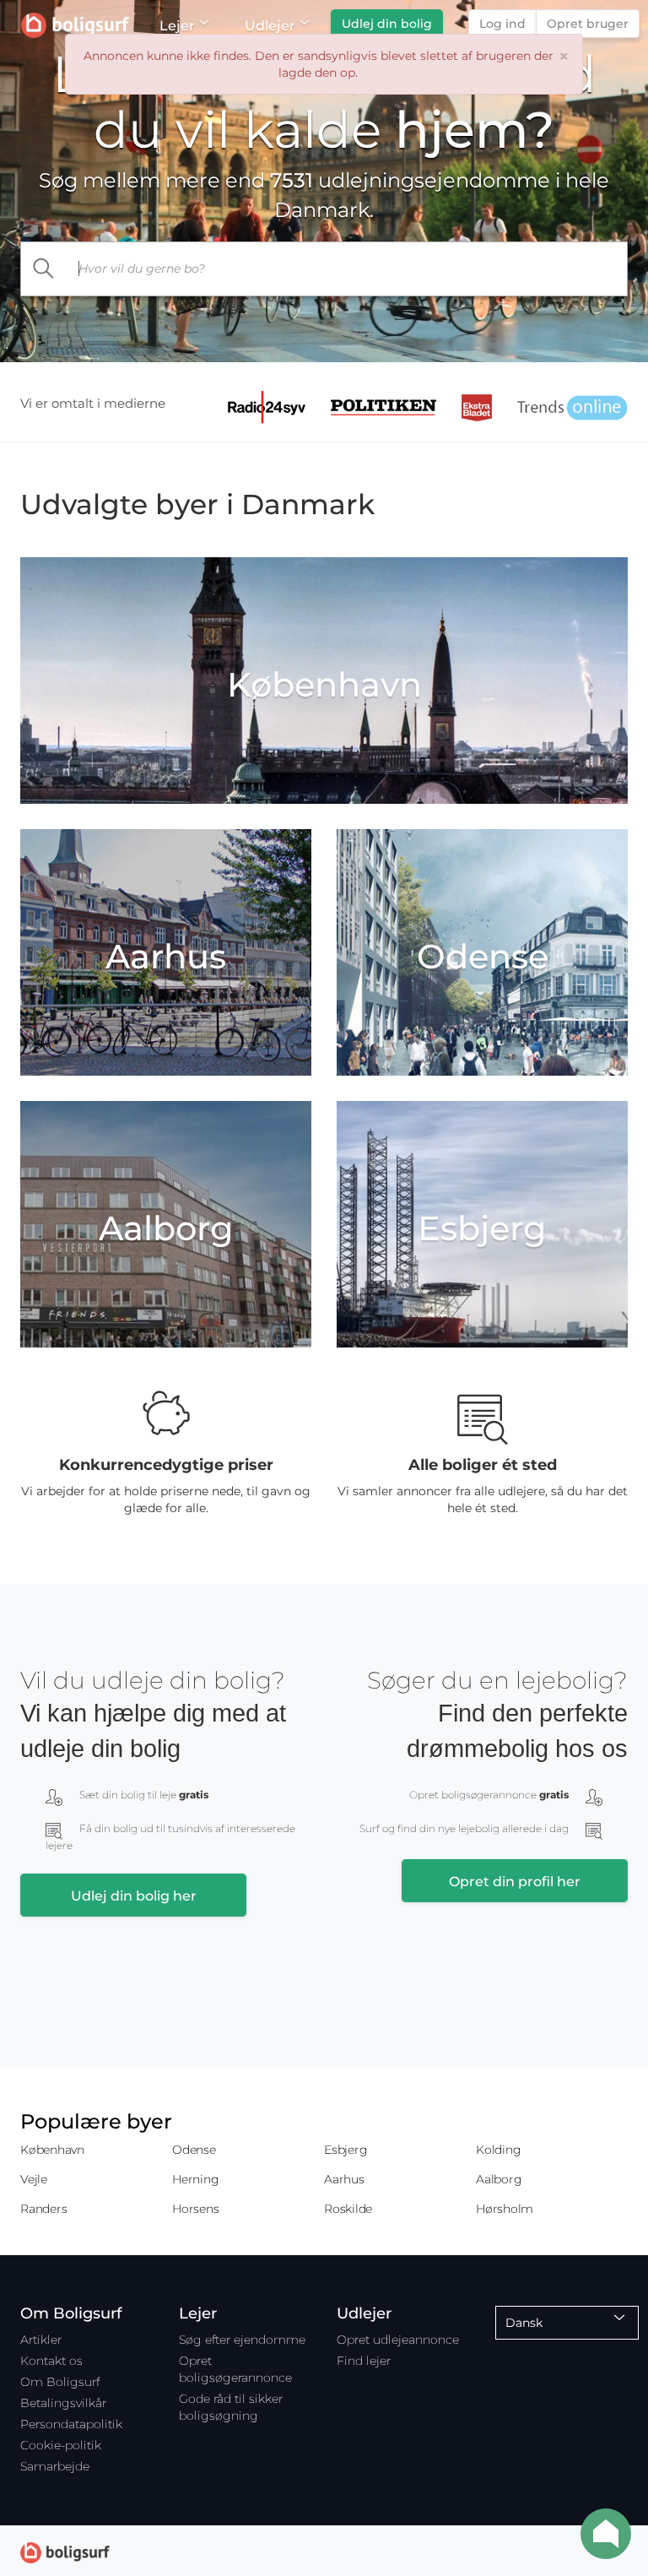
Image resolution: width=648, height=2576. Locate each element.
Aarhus (344, 2179)
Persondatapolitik (71, 2424)
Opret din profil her (515, 1882)
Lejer (177, 26)
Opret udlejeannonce (398, 2340)
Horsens (195, 2209)
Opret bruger (588, 24)
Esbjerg (346, 2150)
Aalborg (499, 2179)
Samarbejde (55, 2466)
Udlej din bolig (387, 24)
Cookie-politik (61, 2445)
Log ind (502, 24)
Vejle (34, 2179)
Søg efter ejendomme (242, 2340)
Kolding (498, 2150)
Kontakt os (51, 2361)
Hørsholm (505, 2209)
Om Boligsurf (60, 2382)
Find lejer (364, 2361)
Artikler (41, 2340)
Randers (43, 2209)
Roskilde (348, 2209)
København (52, 2150)
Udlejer (270, 26)
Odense (194, 2150)
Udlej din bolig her (134, 1896)
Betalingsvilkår (63, 2403)
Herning (195, 2179)
